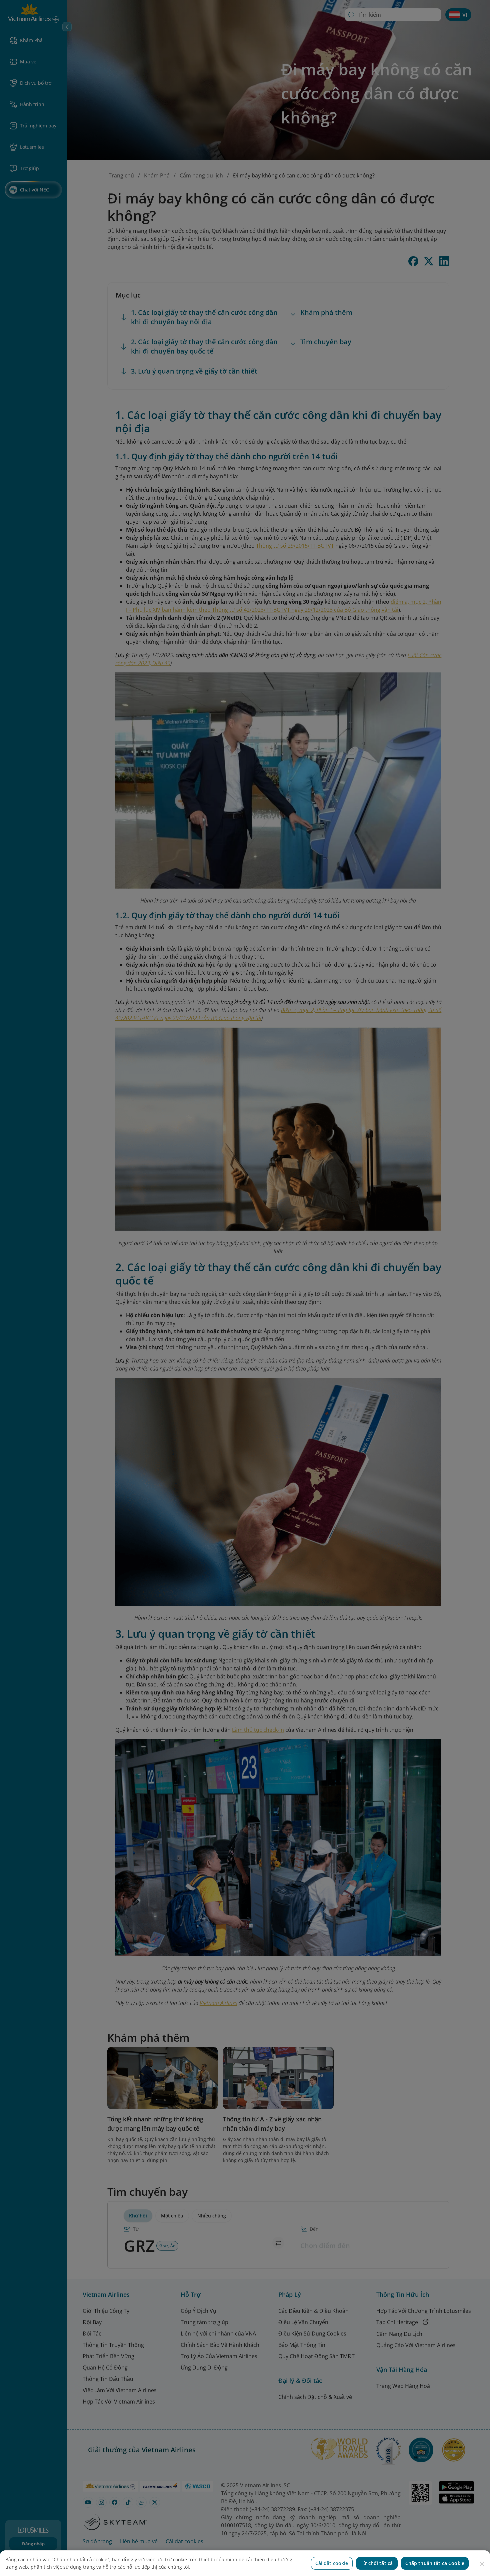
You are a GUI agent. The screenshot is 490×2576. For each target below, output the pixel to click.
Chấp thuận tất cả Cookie (435, 2563)
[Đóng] (482, 2564)
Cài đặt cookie (332, 2563)
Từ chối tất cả (377, 2563)
